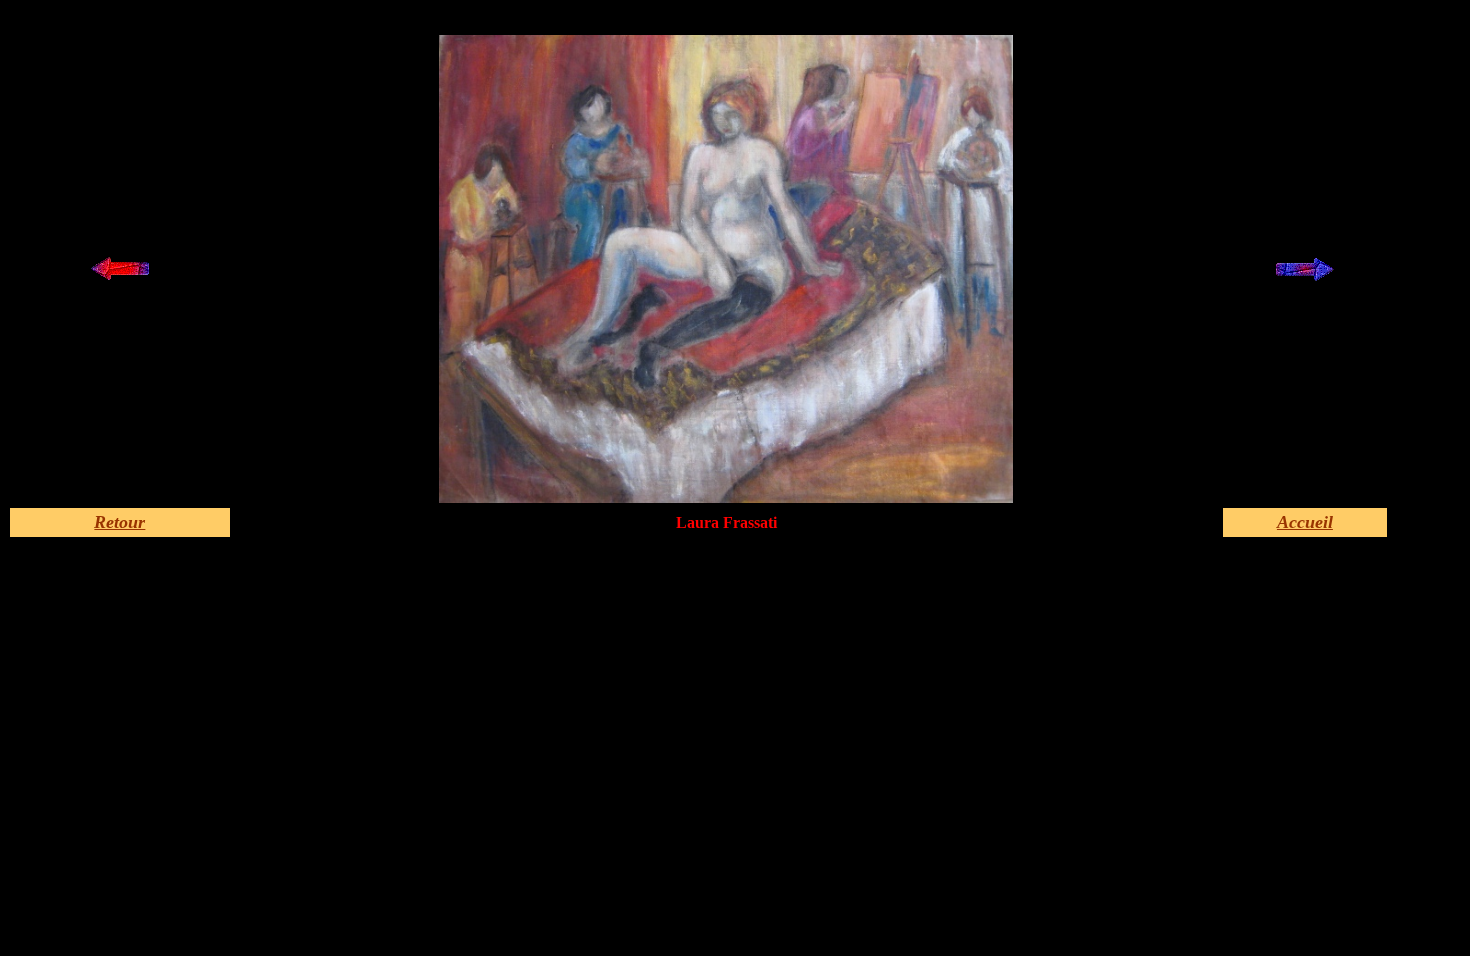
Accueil (1305, 522)
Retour (119, 522)
